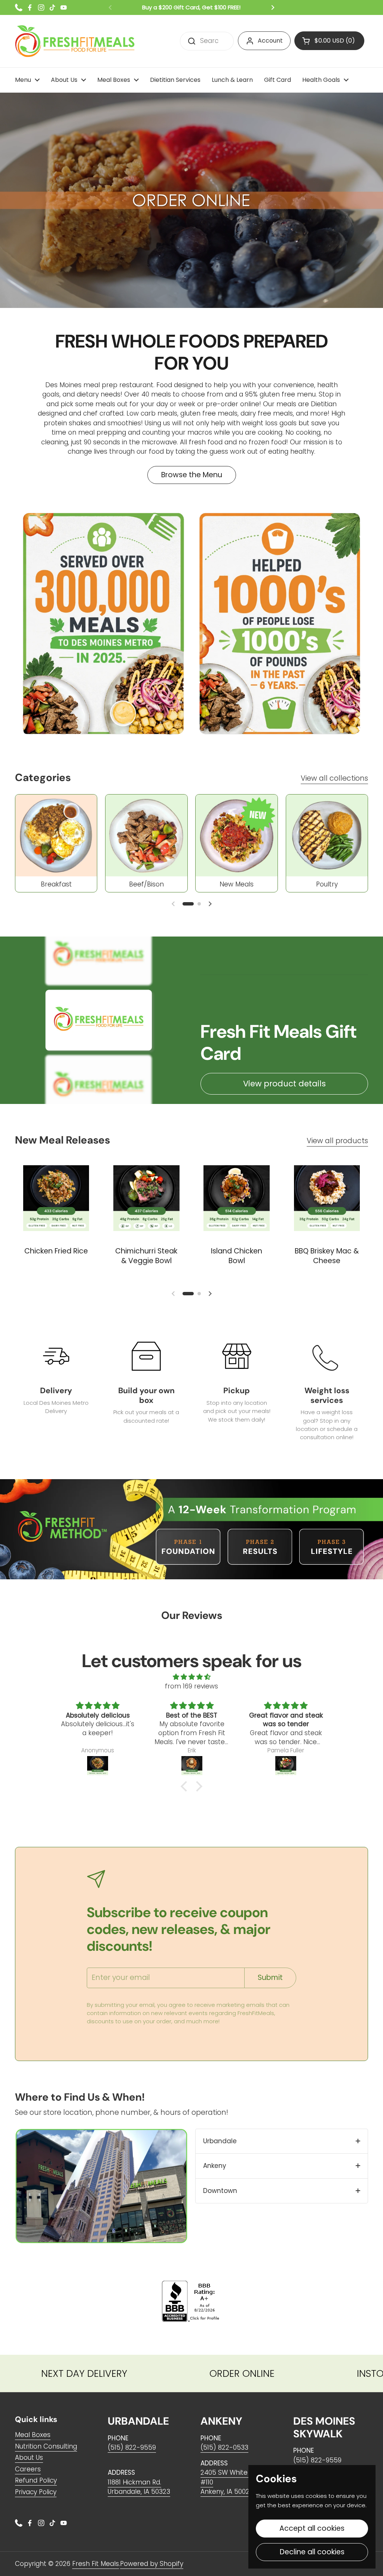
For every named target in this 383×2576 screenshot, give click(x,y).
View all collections (334, 778)
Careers (28, 2469)
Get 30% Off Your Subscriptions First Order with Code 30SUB (192, 7)
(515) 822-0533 (224, 2447)
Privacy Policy (36, 2492)
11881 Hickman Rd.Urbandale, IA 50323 (139, 2487)
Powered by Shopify (152, 2564)
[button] (188, 904)
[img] (191, 1677)
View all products (337, 1141)
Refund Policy (36, 2480)
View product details (284, 1084)
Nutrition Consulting (46, 2446)
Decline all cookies (312, 2552)
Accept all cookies (312, 2528)
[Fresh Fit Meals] (75, 41)
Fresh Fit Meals (96, 2564)
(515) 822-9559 (132, 2447)
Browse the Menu (192, 475)
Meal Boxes (33, 2435)
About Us (29, 2458)
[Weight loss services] (327, 1356)
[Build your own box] (146, 1356)
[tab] (282, 2141)
